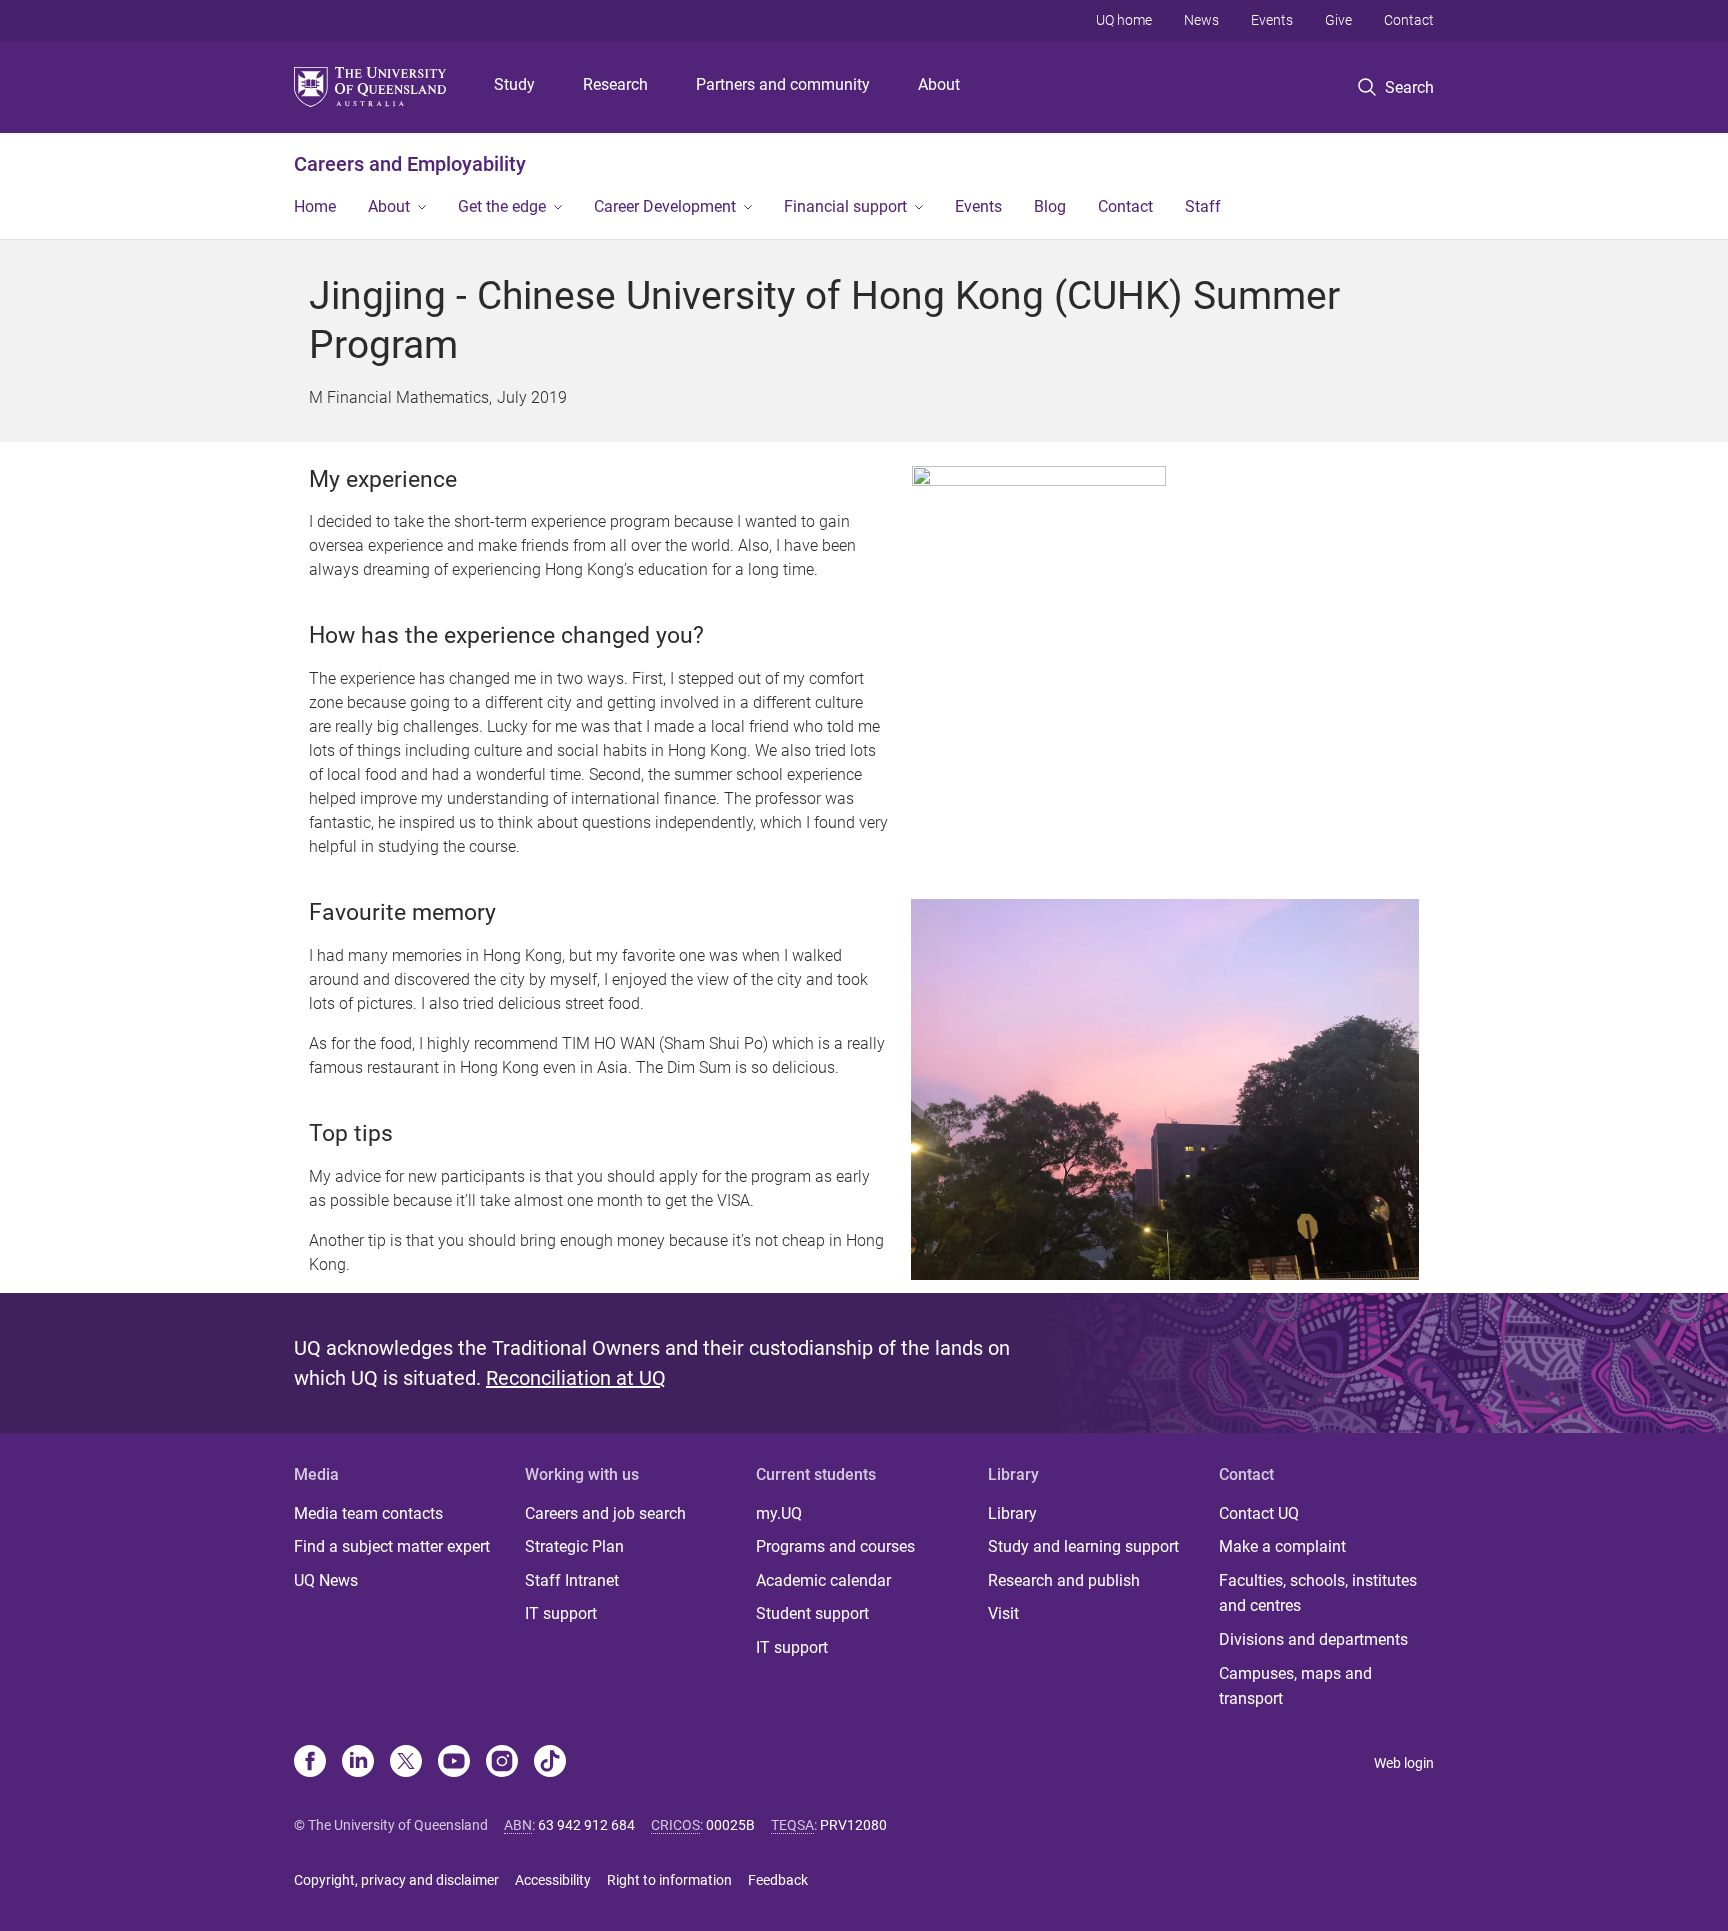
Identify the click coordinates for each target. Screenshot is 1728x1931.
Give (1338, 20)
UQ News (326, 1580)
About (939, 84)
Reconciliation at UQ (576, 1378)
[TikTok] (550, 1763)
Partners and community (783, 84)
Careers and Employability (410, 164)
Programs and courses (835, 1546)
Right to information (669, 1880)
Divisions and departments (1313, 1639)
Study (514, 84)
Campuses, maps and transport (1295, 1686)
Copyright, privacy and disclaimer (396, 1880)
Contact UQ (1259, 1513)
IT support (561, 1613)
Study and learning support (1083, 1546)
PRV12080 (853, 1825)
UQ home (1124, 20)
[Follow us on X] (406, 1763)
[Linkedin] (358, 1763)
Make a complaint (1282, 1546)
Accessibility (553, 1880)
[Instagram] (502, 1763)
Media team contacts (368, 1513)
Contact (1409, 20)
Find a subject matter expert (392, 1546)
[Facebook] (310, 1763)
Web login (1404, 1763)
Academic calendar (823, 1580)
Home (315, 206)
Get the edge (502, 206)
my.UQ (779, 1513)
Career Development (665, 206)
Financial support (845, 206)
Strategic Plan (574, 1546)
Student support (812, 1613)
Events (1272, 20)
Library (1012, 1513)
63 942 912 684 (586, 1825)
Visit (1003, 1613)
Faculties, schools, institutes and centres (1318, 1593)
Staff (1203, 206)
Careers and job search (605, 1513)
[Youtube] (454, 1763)
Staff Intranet (572, 1580)
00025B (730, 1825)
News (1201, 20)
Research (615, 84)
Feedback (778, 1880)
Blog (1050, 206)
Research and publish (1064, 1580)
